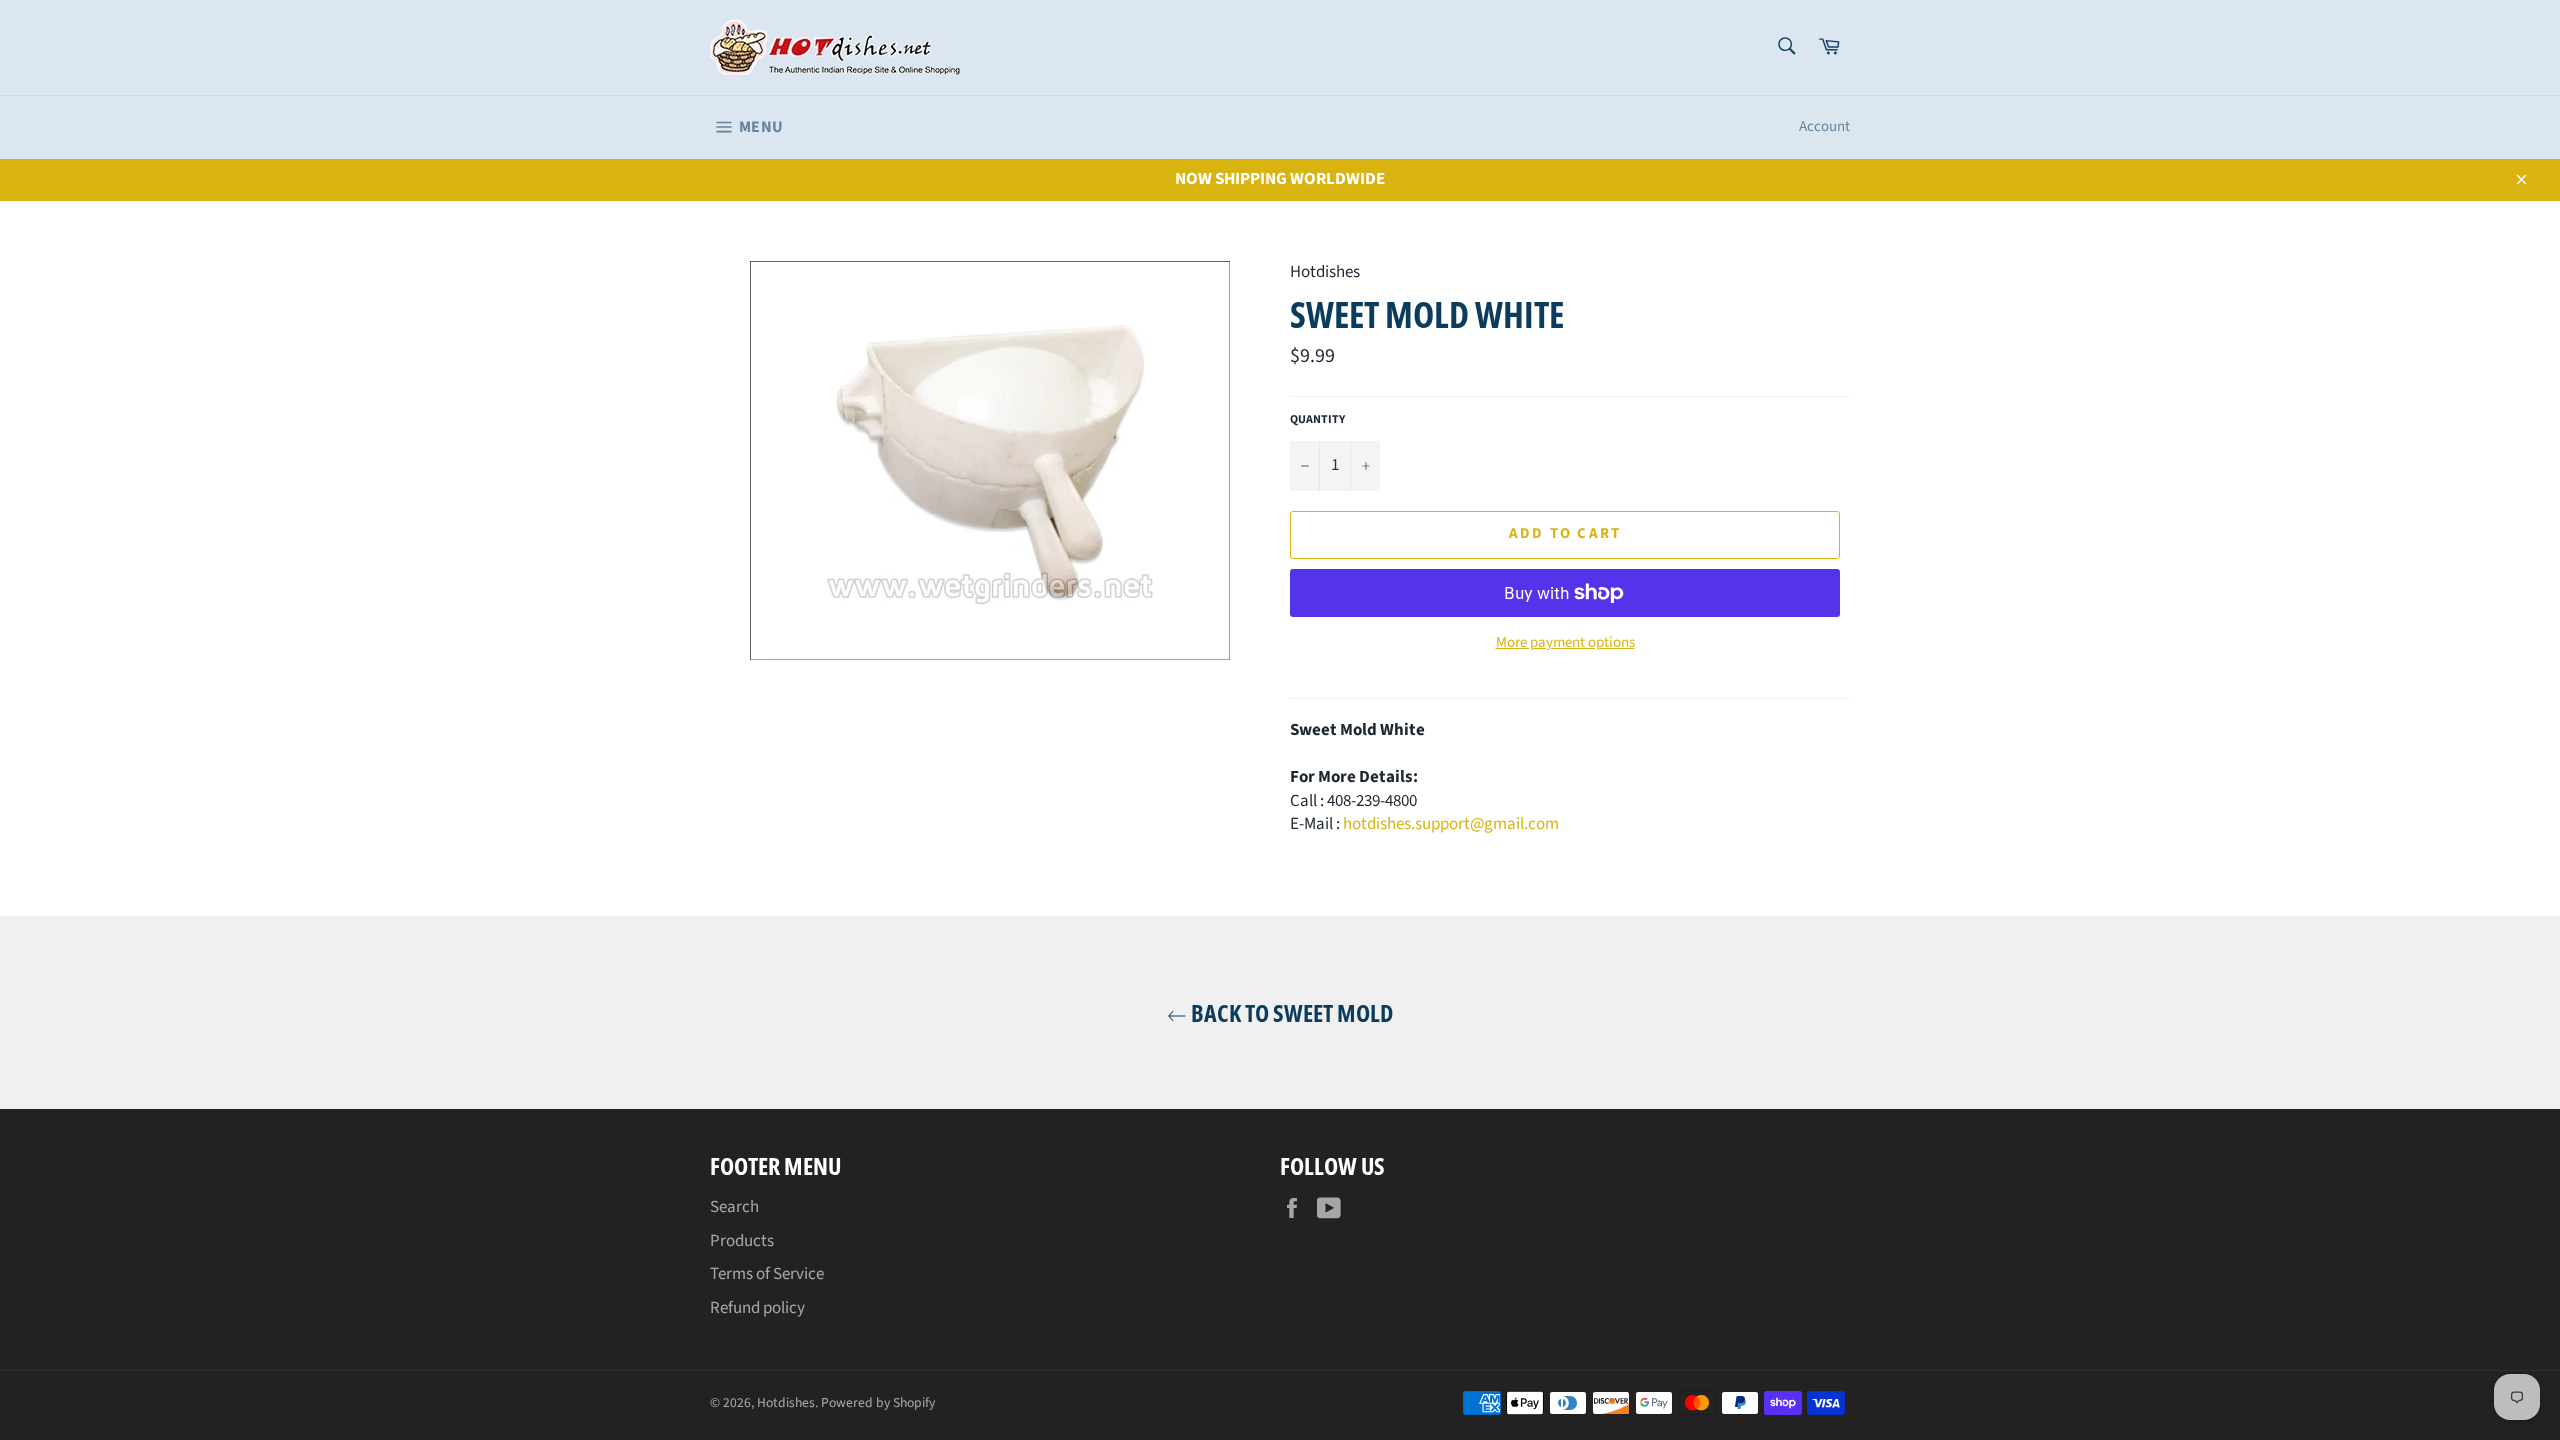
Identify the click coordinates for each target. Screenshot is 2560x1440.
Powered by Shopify (878, 1402)
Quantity (1317, 420)
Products (742, 1241)
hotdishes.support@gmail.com (1451, 824)
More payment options (1565, 643)
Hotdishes (786, 1402)
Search (734, 1207)
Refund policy (757, 1308)
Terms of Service (767, 1274)
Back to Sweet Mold (1290, 1012)
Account (1824, 126)
